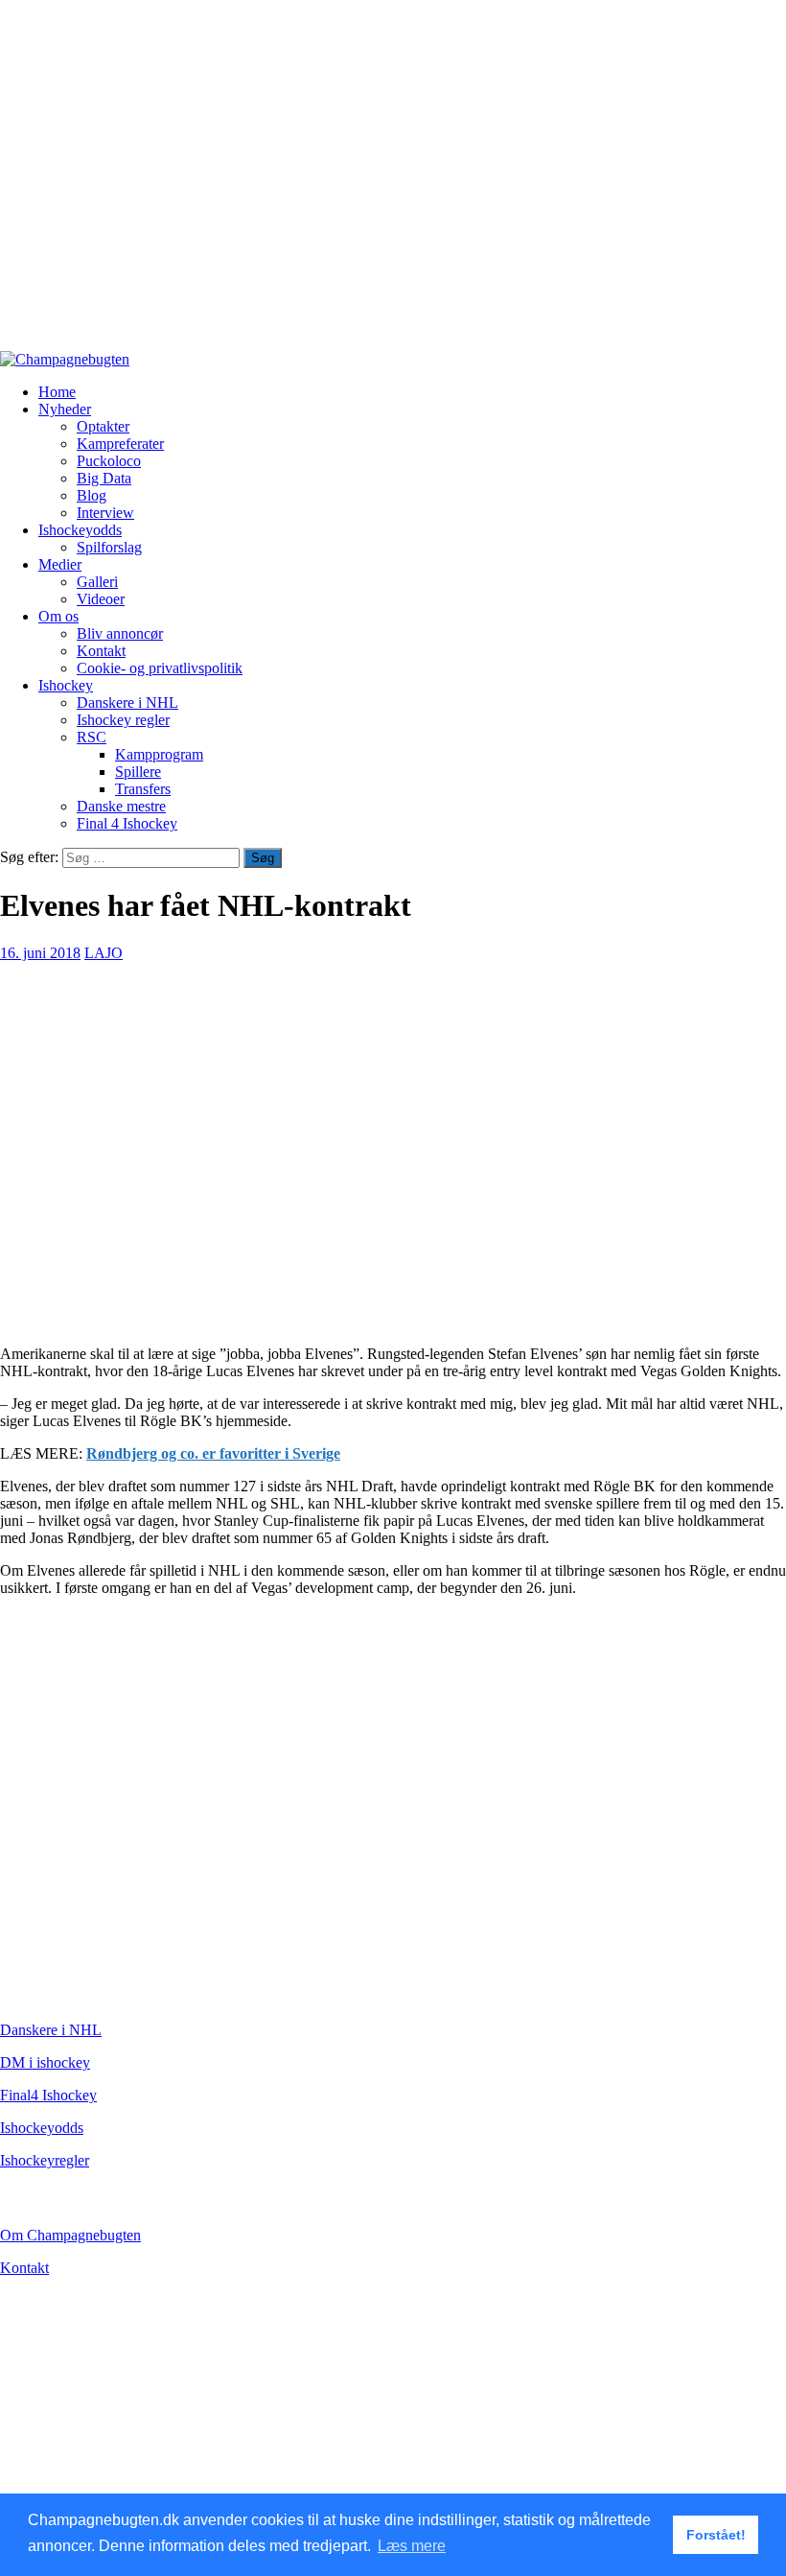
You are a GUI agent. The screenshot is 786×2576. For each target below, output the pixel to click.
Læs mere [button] (412, 2546)
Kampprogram (159, 754)
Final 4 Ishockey (127, 823)
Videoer (101, 599)
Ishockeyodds (80, 530)
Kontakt (101, 651)
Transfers (143, 789)
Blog (92, 495)
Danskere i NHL (127, 703)
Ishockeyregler (45, 2160)
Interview (105, 513)
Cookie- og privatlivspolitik (160, 668)
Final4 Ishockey (48, 2095)
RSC (92, 737)
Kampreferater (120, 444)
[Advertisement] (393, 184)
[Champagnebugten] (65, 359)
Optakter (103, 426)
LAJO (104, 953)
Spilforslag (109, 547)
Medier (60, 564)
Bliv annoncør (120, 633)
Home (57, 392)
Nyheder (65, 409)
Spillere (138, 772)
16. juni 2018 (40, 953)
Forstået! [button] (716, 2535)
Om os (58, 616)
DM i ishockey (45, 2062)
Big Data (104, 478)
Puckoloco (109, 461)
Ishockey (66, 685)
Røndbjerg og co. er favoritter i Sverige (213, 1453)
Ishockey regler (123, 720)
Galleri (97, 582)
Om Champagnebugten (70, 2235)
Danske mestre (121, 806)
